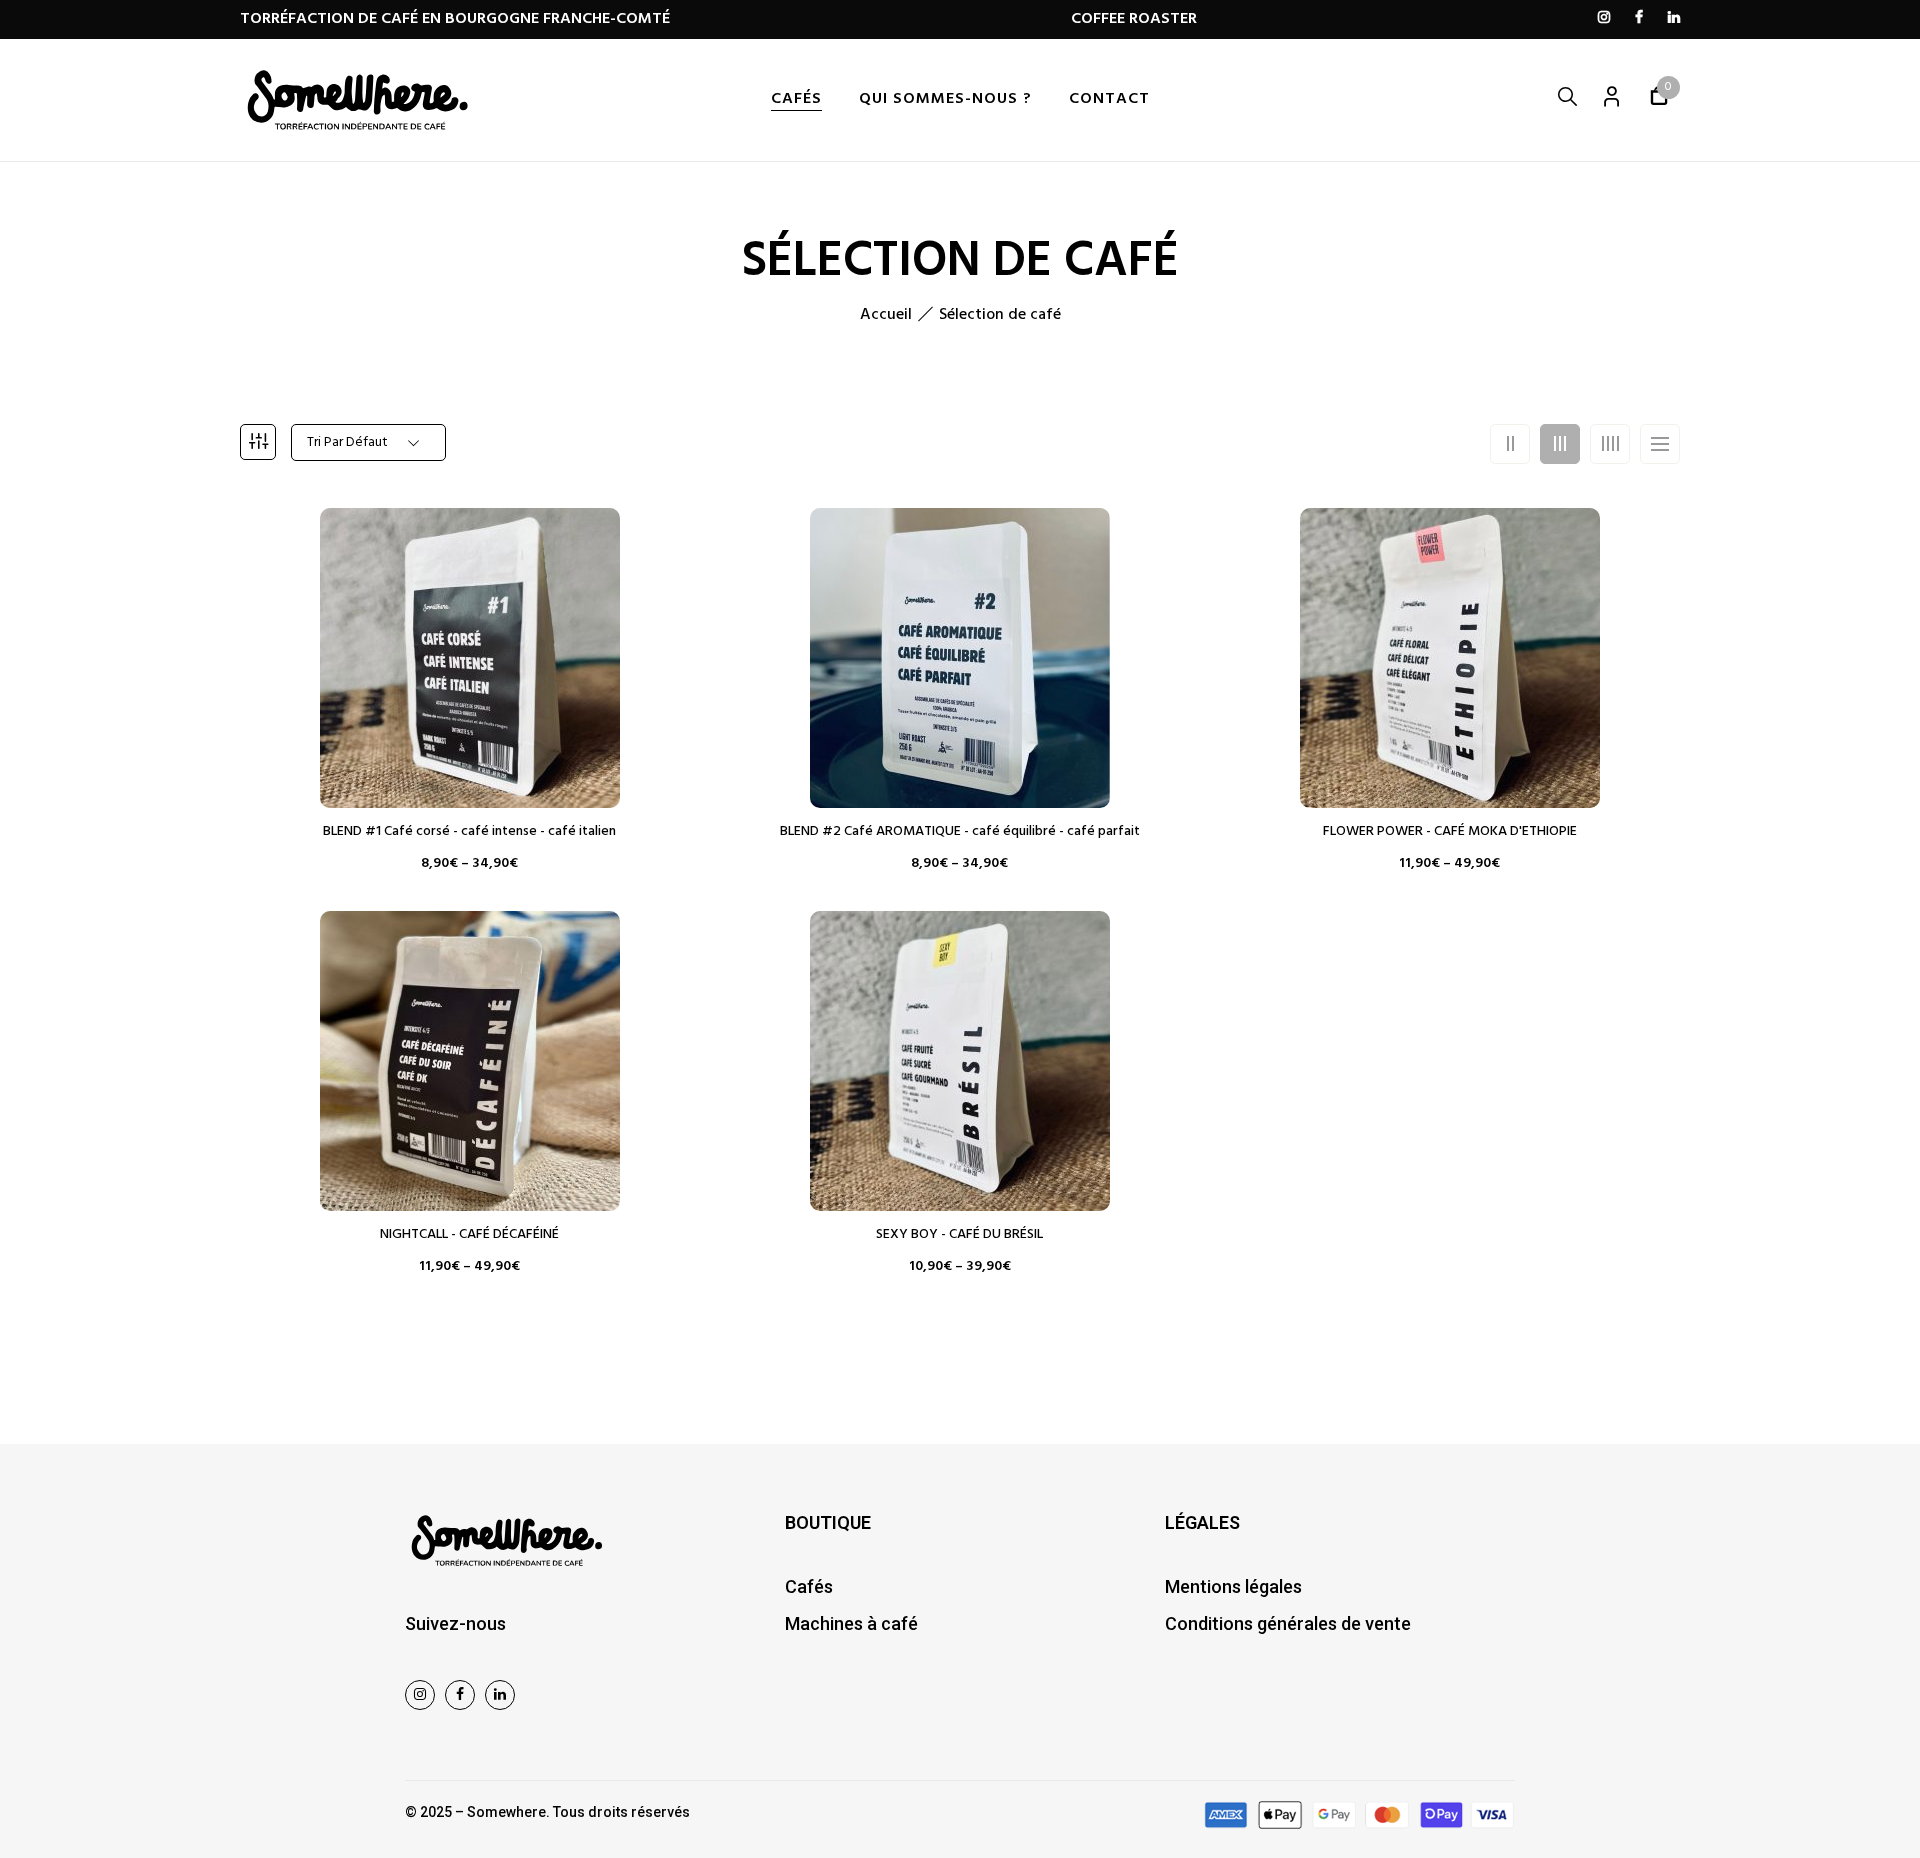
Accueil (886, 315)
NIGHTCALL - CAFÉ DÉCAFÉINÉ (469, 1235)
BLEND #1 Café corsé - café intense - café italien (469, 832)
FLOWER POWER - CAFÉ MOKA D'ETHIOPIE (1450, 832)
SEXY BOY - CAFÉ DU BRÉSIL (959, 1235)
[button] (1659, 99)
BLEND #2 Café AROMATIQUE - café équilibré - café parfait (960, 832)
